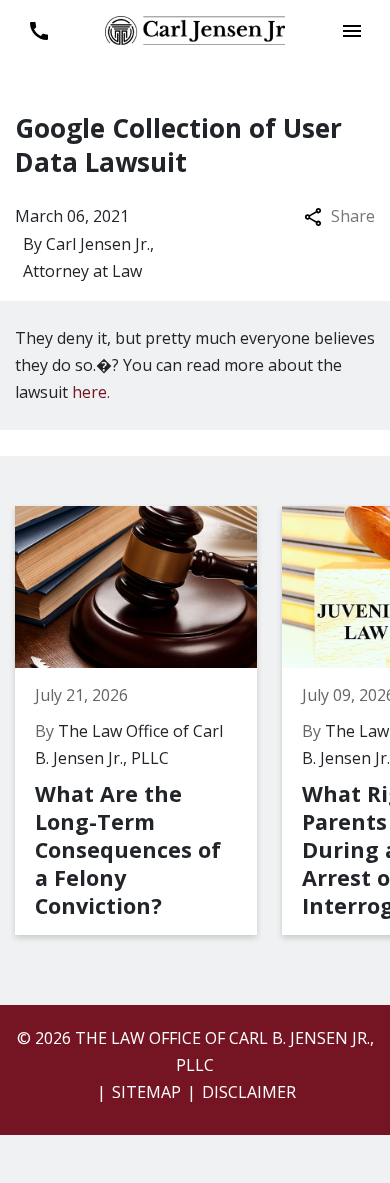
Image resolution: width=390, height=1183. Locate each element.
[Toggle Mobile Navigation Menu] (351, 30)
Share (353, 216)
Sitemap (146, 1092)
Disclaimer (249, 1092)
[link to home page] (195, 29)
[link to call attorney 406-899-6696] (38, 30)
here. (91, 392)
